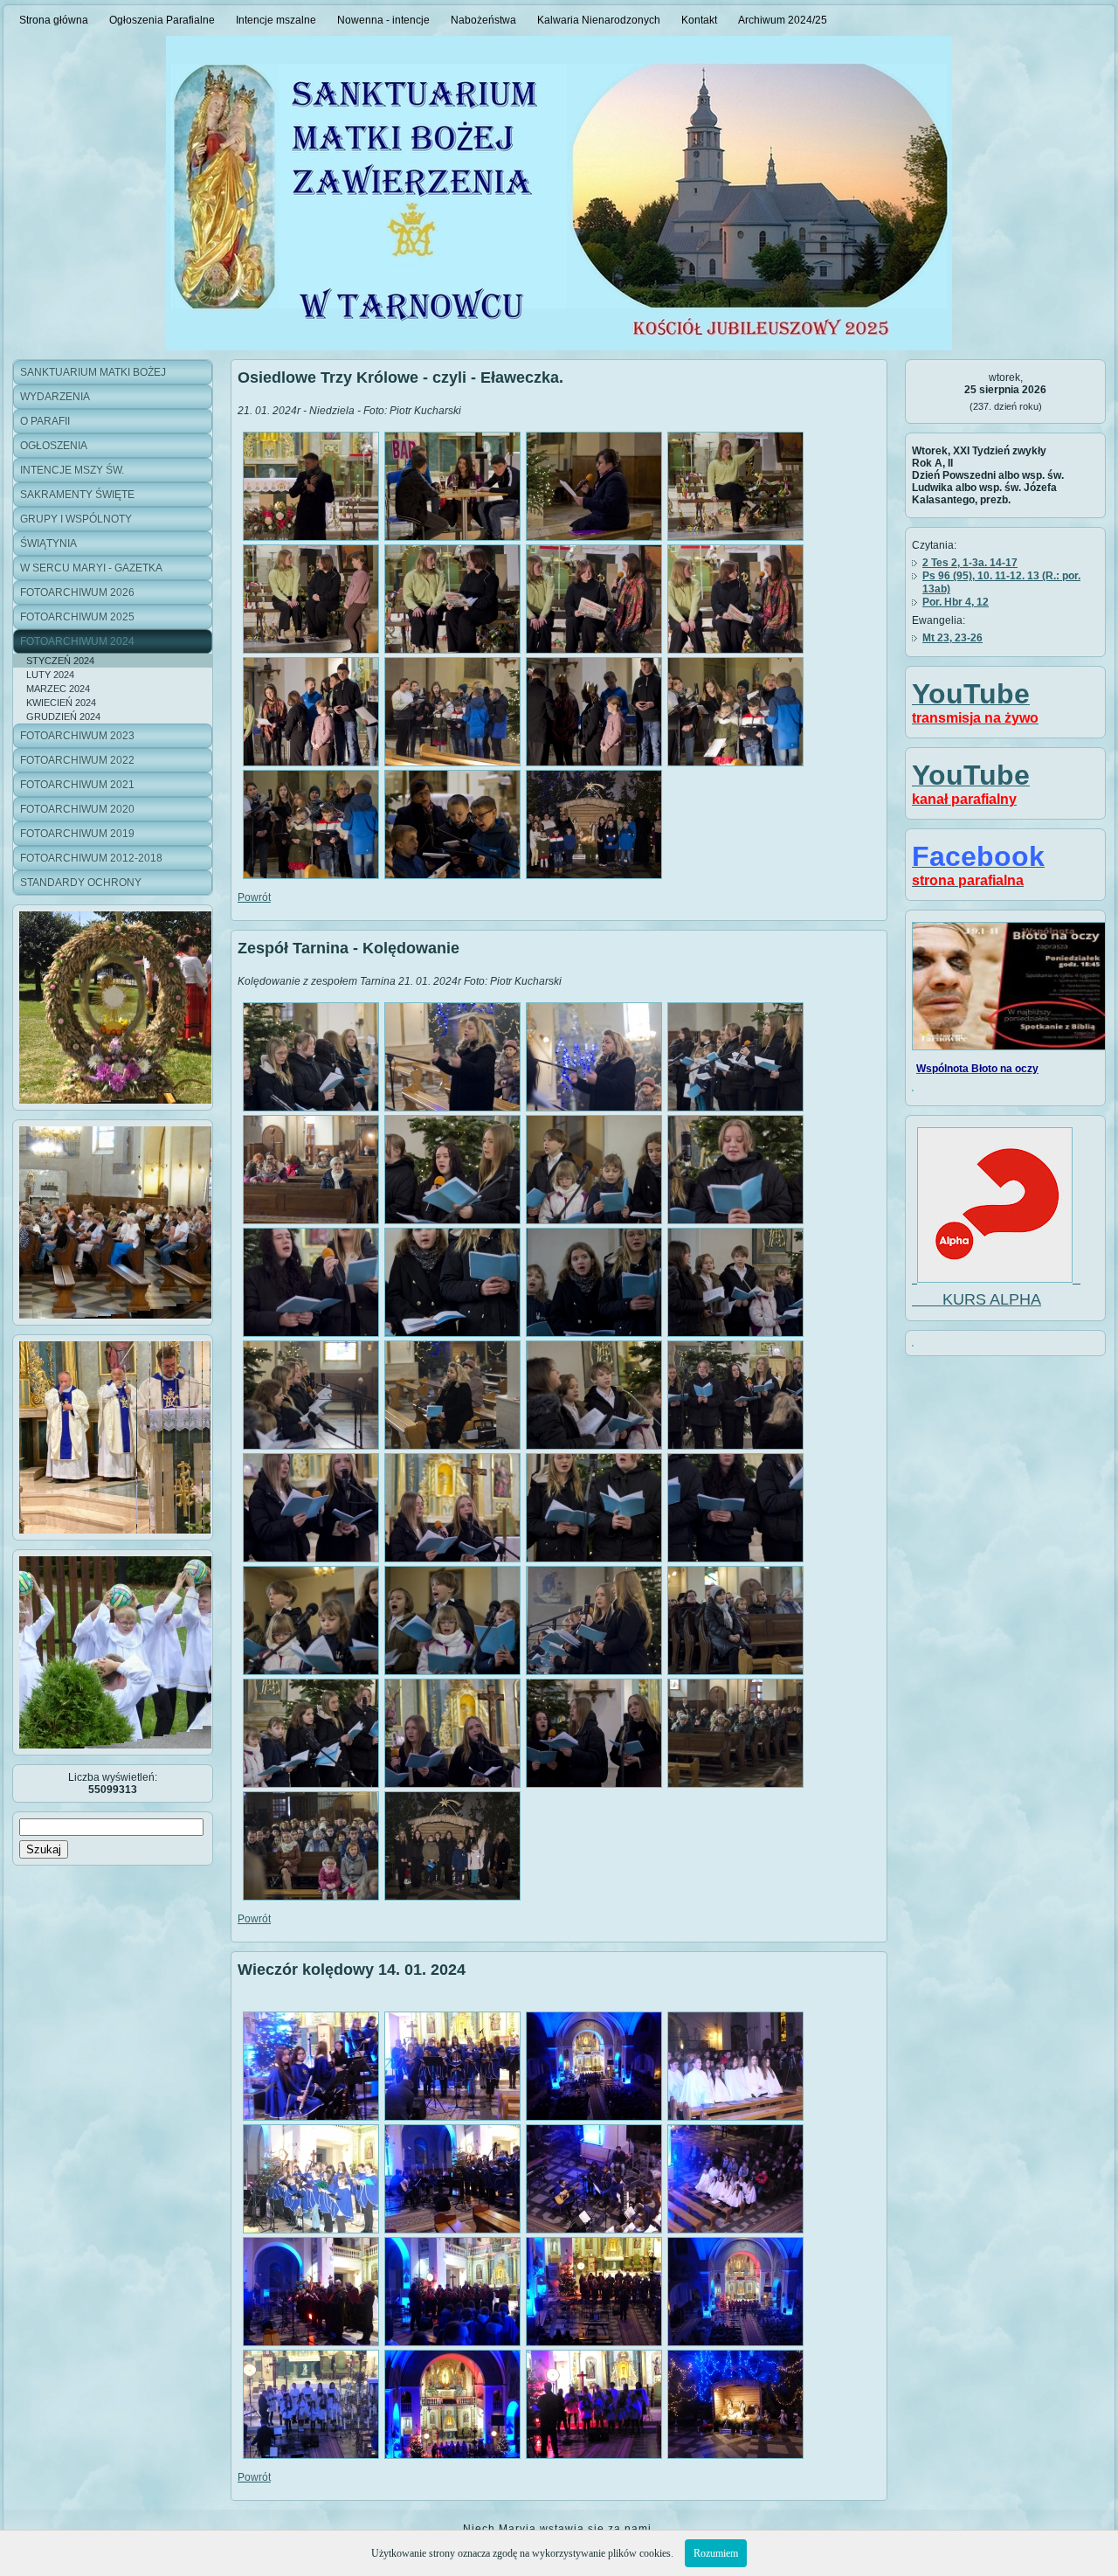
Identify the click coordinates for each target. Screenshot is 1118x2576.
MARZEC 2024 (58, 689)
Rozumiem (716, 2553)
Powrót (254, 897)
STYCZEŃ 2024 (60, 661)
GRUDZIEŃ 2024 (63, 717)
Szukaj (44, 1849)
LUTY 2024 (50, 675)
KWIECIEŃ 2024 (61, 703)
